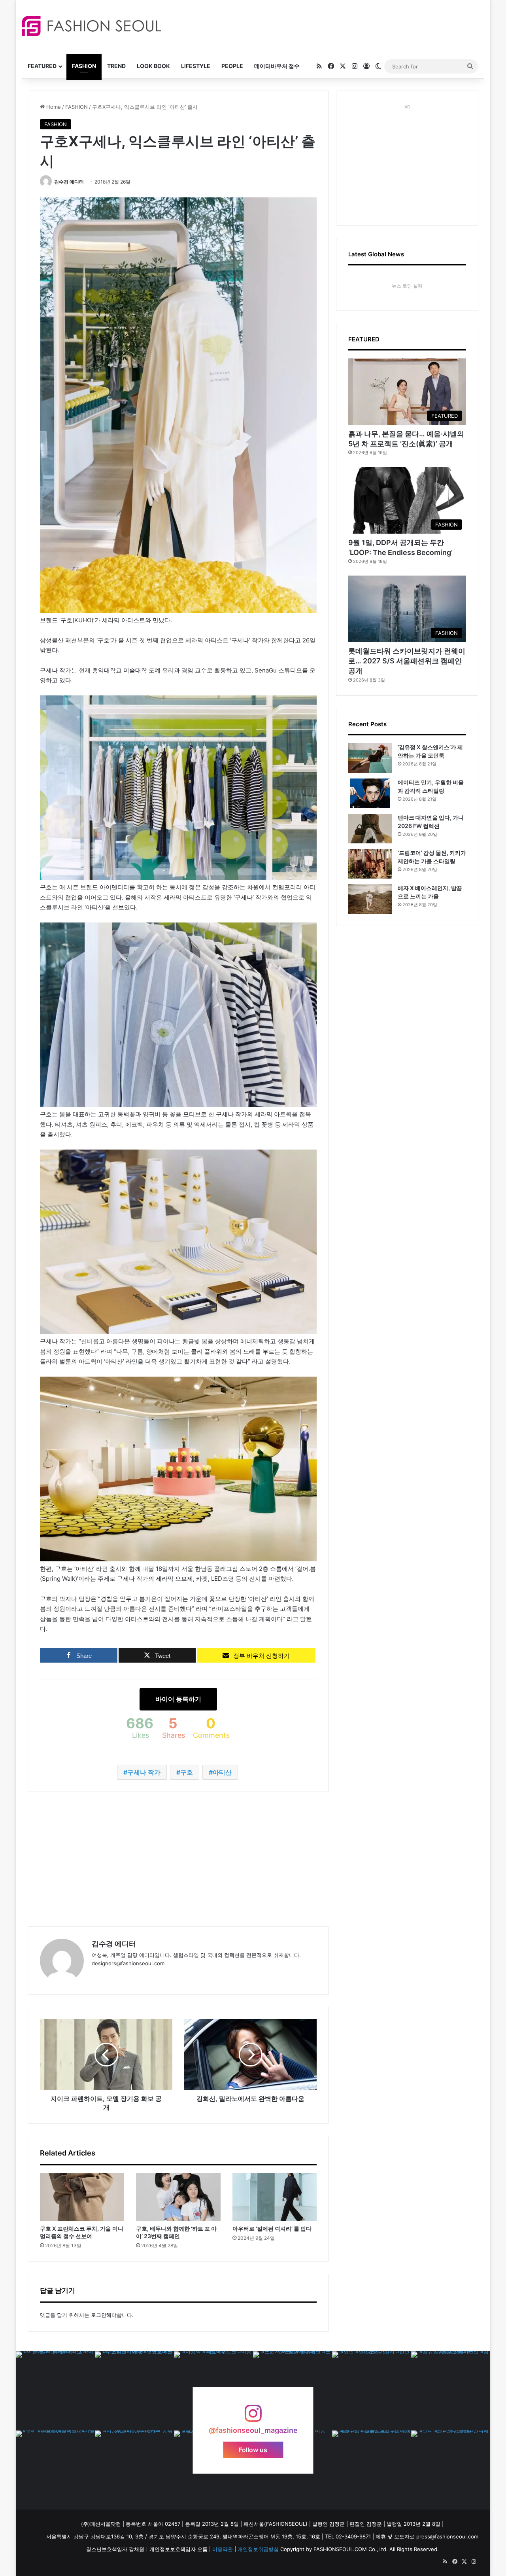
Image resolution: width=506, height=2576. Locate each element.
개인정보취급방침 (258, 2549)
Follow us (253, 2449)
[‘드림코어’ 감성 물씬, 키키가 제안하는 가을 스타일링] (370, 864)
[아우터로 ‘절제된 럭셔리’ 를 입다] (275, 2197)
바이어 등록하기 (178, 1699)
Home (53, 107)
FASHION (84, 66)
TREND (116, 66)
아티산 (222, 1772)
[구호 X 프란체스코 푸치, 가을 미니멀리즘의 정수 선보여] (82, 2197)
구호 (187, 1772)
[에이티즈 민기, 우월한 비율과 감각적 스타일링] (370, 793)
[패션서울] (92, 26)
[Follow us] (253, 2417)
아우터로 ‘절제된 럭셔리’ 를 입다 (272, 2228)
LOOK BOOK (153, 66)
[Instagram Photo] (55, 2391)
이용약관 (223, 2549)
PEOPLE (232, 66)
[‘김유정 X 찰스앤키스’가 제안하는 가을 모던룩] (370, 758)
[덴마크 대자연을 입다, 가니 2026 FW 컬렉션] (370, 829)
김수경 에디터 (69, 182)
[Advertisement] (324, 26)
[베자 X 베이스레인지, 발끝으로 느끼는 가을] (370, 899)
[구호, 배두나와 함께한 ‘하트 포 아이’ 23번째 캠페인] (178, 2197)
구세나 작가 (144, 1772)
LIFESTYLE (196, 66)
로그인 (99, 2315)
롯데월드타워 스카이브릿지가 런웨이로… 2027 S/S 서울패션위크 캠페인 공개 (407, 661)
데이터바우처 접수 (277, 66)
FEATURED (42, 66)
